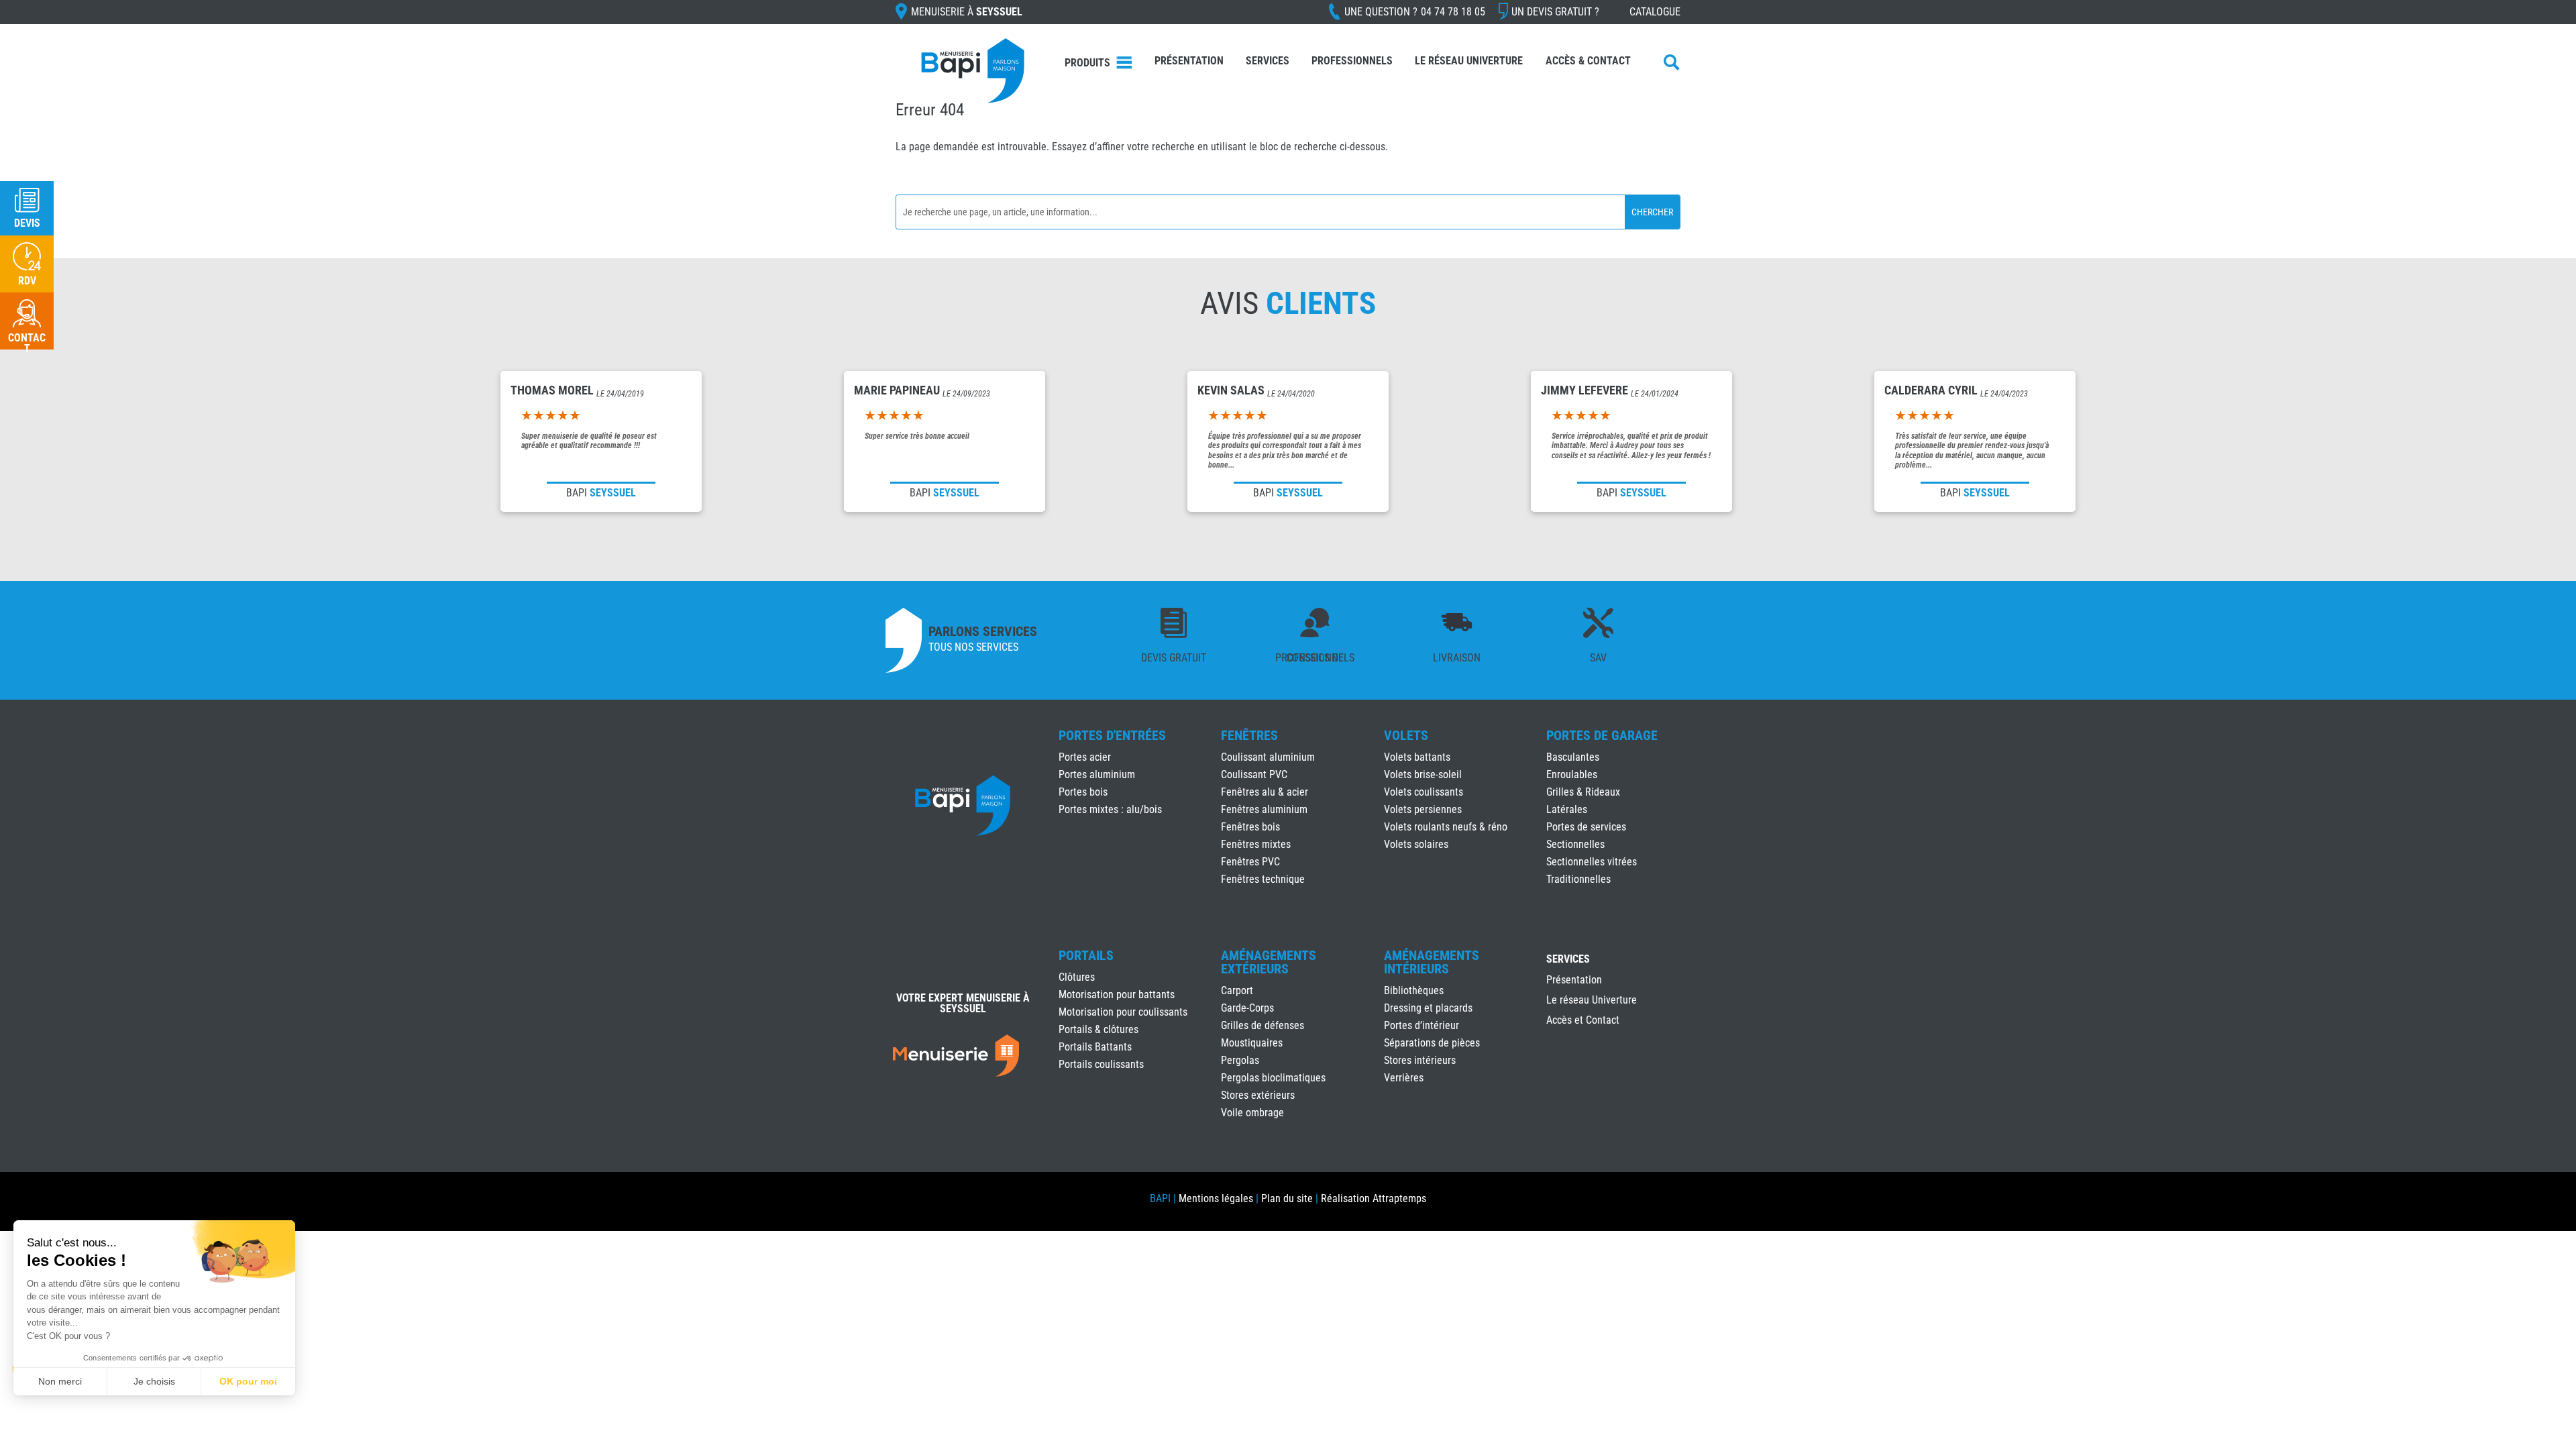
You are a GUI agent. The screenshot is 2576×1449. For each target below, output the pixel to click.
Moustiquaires (1252, 1043)
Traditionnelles (1578, 879)
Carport (1237, 990)
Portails (1086, 955)
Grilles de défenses (1263, 1025)
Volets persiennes (1423, 809)
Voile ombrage (1252, 1113)
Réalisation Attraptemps (1374, 1198)
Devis (27, 223)
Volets (1406, 735)
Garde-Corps (1247, 1008)
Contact (27, 343)
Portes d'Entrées (1112, 735)
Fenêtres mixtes (1256, 844)
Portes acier (1085, 757)
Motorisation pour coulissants (1123, 1012)
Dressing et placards (1428, 1008)
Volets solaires (1416, 844)
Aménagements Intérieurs (1432, 962)
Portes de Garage (1602, 735)
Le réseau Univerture (1469, 61)
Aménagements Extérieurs (1269, 962)
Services (1268, 61)
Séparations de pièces (1432, 1043)
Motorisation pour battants (1117, 995)
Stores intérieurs (1420, 1060)
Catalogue (1655, 12)
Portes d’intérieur (1421, 1025)
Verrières (1404, 1078)
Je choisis (154, 1381)
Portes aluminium (1097, 774)
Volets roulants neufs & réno (1446, 827)
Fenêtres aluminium (1264, 809)
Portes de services (1586, 827)
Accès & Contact (1588, 61)
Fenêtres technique (1263, 879)
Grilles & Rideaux (1583, 792)
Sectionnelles (1575, 844)
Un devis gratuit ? (1555, 12)
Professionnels (1352, 61)
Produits (1087, 63)
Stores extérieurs (1258, 1095)
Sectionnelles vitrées (1592, 862)
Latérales (1567, 809)
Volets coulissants (1424, 792)
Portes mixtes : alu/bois (1110, 809)
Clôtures (1077, 977)
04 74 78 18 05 (1453, 12)
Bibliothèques (1414, 990)
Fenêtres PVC (1250, 862)
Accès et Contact (1583, 1021)
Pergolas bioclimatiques (1273, 1078)
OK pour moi (248, 1381)
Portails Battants (1095, 1047)
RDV (27, 281)
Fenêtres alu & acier (1265, 792)
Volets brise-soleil (1423, 774)
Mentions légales (1216, 1198)
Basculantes (1573, 757)
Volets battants (1417, 757)
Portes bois (1083, 792)
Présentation (1189, 61)
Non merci (60, 1381)
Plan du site (1287, 1198)
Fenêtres (1249, 735)
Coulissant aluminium (1268, 757)
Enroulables (1572, 774)
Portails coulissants (1101, 1064)
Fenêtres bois (1250, 827)
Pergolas (1240, 1060)
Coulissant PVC (1254, 774)
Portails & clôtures (1098, 1029)
